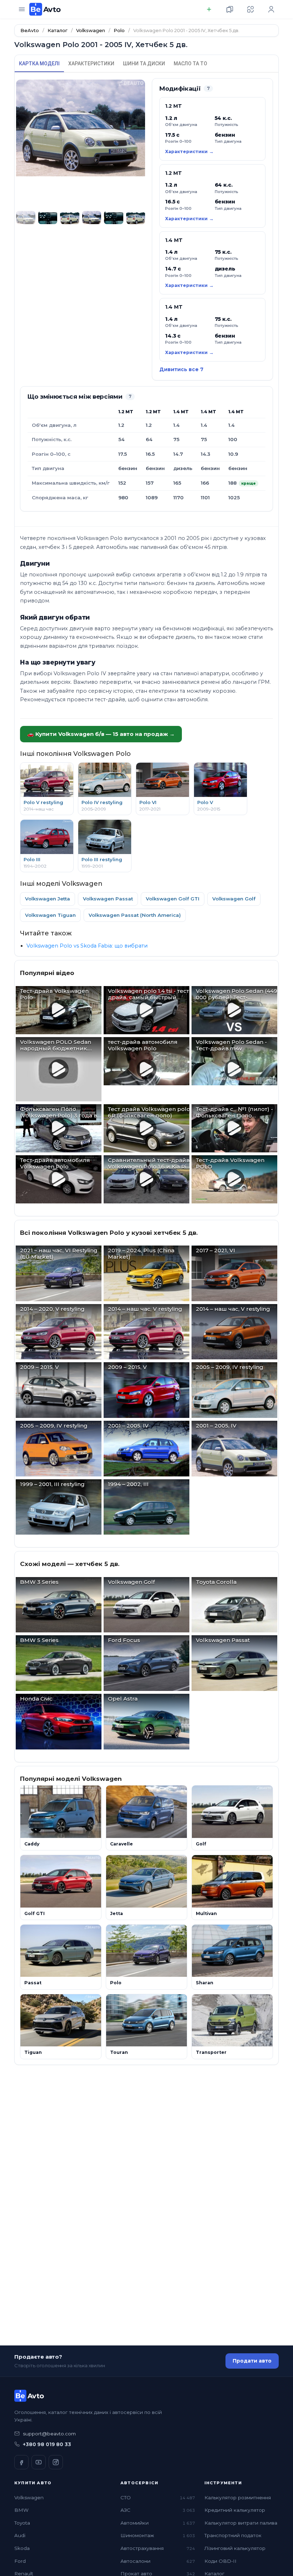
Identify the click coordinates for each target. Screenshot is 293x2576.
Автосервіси (139, 2483)
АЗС (158, 2510)
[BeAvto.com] (45, 9)
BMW (21, 2510)
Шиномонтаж (158, 2535)
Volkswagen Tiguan (50, 915)
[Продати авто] (209, 9)
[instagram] (56, 2462)
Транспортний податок (233, 2535)
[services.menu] (22, 9)
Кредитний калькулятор (235, 2510)
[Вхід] (271, 9)
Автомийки (158, 2523)
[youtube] (39, 2462)
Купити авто (33, 2483)
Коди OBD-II (220, 2561)
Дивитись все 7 (181, 369)
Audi (20, 2535)
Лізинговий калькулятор (235, 2548)
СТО (158, 2497)
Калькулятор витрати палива (241, 2523)
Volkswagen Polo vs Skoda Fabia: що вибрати (87, 946)
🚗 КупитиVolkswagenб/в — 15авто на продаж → (101, 734)
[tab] (39, 64)
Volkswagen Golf (234, 899)
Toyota (22, 2523)
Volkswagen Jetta (48, 899)
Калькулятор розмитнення (238, 2497)
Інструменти (223, 2483)
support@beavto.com (49, 2434)
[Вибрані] (230, 9)
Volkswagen (29, 2497)
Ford (20, 2561)
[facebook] (21, 2462)
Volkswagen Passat (108, 899)
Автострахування (158, 2548)
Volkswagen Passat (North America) (135, 915)
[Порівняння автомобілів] (250, 9)
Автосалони (158, 2561)
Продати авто (252, 2361)
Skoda (22, 2548)
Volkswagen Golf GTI (173, 899)
